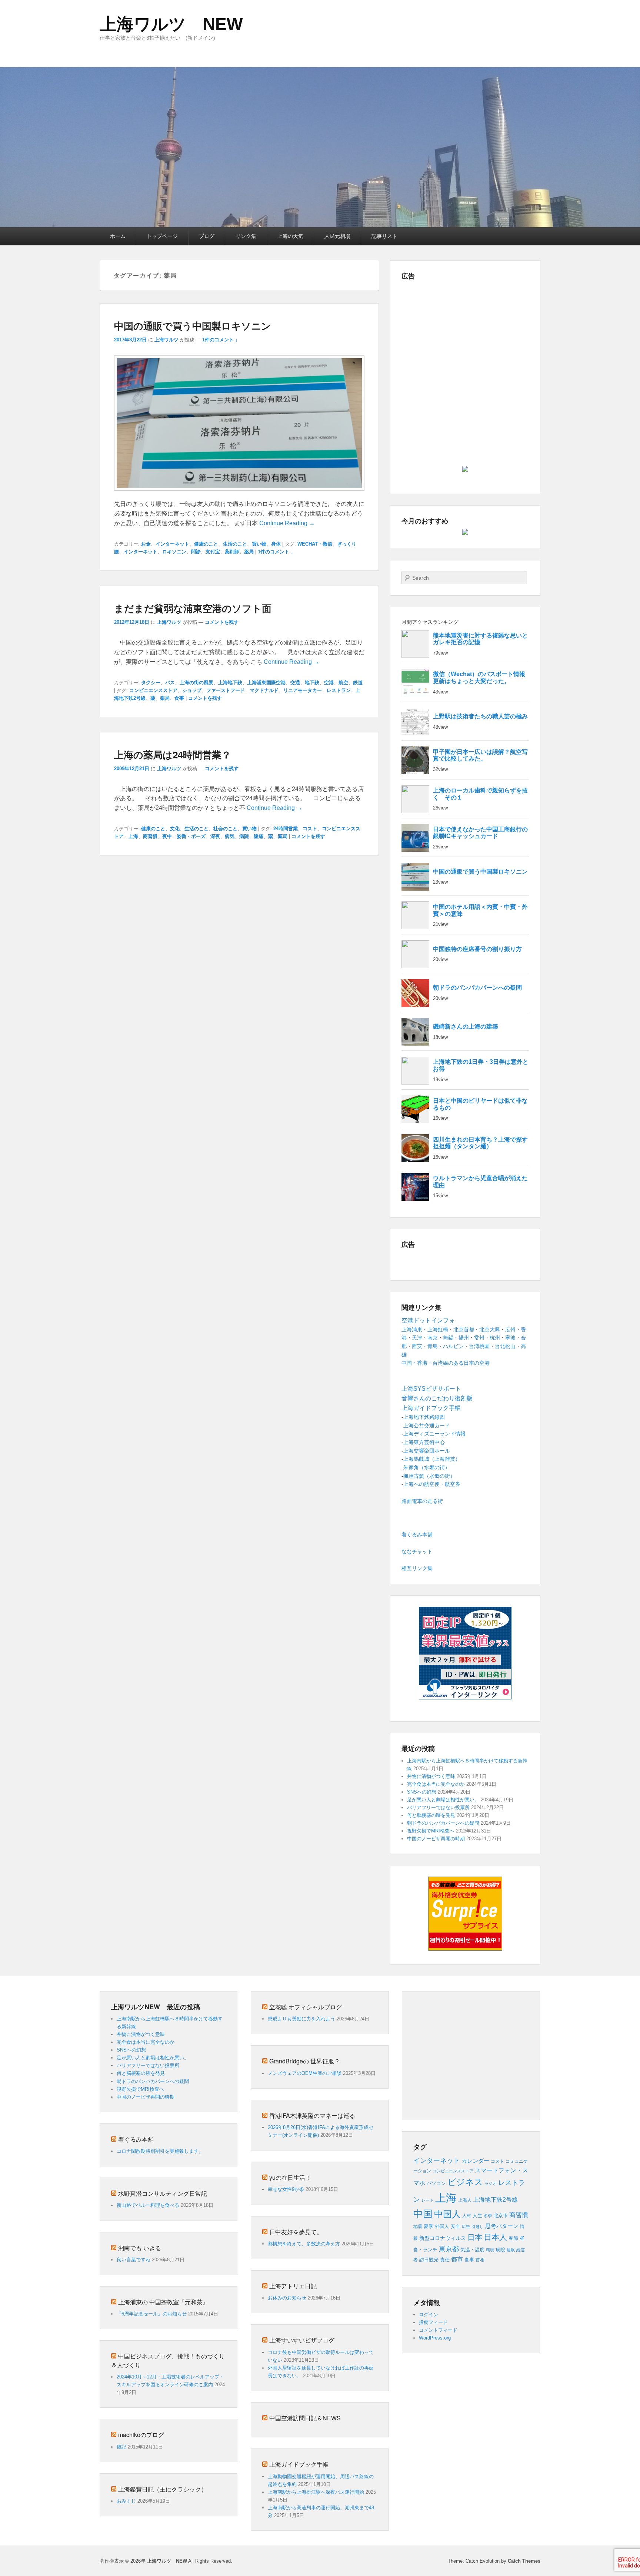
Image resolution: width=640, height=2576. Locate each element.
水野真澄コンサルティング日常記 (163, 2193)
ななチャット (417, 1552)
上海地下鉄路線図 (424, 1417)
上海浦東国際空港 (266, 683)
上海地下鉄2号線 (495, 2200)
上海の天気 (290, 236)
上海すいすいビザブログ (302, 2340)
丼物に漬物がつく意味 (431, 1776)
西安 (417, 1346)
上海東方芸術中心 (424, 1442)
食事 (179, 698)
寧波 (510, 1338)
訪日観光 (429, 2260)
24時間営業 (286, 829)
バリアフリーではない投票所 (438, 1807)
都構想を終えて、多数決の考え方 (304, 2244)
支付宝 (213, 552)
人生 (477, 2216)
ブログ (207, 236)
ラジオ (491, 2183)
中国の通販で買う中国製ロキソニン (193, 326)
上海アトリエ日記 (293, 2286)
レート (428, 2200)
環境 (490, 2250)
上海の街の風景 (196, 683)
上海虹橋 (438, 1330)
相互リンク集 (417, 1568)
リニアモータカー (303, 690)
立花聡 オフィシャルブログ (306, 2007)
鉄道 (358, 683)
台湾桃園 (479, 1346)
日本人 (495, 2237)
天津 (417, 1338)
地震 (418, 2226)
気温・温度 (472, 2250)
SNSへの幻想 (422, 1792)
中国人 (447, 2214)
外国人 (442, 2226)
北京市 (501, 2216)
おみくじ (126, 2501)
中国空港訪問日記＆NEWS (305, 2418)
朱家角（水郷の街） (427, 1467)
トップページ (162, 236)
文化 (175, 829)
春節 (513, 2238)
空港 (329, 683)
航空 (343, 683)
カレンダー (475, 2161)
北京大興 (490, 1330)
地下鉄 (312, 683)
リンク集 (246, 236)
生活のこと (235, 544)
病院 (244, 836)
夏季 (429, 2226)
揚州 (464, 1338)
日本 (475, 2237)
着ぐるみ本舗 (417, 1534)
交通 (295, 683)
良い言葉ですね (134, 2260)
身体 (276, 544)
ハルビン (453, 1346)
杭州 (495, 1338)
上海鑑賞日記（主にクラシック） (163, 2489)
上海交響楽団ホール (427, 1451)
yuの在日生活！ (290, 2177)
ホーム (118, 236)
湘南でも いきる (140, 2248)
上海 (133, 836)
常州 (479, 1338)
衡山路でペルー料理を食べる (148, 2205)
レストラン (339, 690)
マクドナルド (264, 690)
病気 (230, 836)
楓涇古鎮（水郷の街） (429, 1476)
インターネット (172, 544)
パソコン (436, 2183)
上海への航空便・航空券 (432, 1484)
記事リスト (384, 236)
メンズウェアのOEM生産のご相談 (305, 2073)
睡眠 (511, 2250)
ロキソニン (174, 552)
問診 (196, 552)
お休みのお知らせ (287, 2298)
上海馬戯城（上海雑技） (432, 1459)
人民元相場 (337, 236)
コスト (310, 829)
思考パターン (502, 2226)
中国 (423, 2214)
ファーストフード (226, 690)
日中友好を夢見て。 (296, 2232)
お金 (146, 544)
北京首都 (464, 1330)
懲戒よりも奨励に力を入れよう (301, 2019)
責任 (445, 2260)
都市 (457, 2259)
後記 (121, 2447)
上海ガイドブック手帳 (299, 2464)
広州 (510, 1330)
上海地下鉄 (230, 683)
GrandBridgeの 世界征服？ (305, 2061)
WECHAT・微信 (315, 544)
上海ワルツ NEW (171, 24)
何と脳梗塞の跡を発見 (431, 1815)
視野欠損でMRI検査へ (431, 1831)
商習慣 (150, 836)
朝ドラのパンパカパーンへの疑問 (443, 1823)
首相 (480, 2260)
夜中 (167, 836)
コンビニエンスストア (153, 690)
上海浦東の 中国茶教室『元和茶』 (163, 2302)
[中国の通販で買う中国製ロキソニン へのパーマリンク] (239, 494)
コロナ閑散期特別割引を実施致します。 (160, 2151)
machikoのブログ (141, 2435)
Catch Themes (524, 2561)
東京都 (449, 2249)
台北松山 (505, 1346)
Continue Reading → (287, 523)
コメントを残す (222, 622)
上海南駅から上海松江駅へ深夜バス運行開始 (316, 2492)
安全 (456, 2226)
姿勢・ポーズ (191, 836)
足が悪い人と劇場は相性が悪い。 (443, 1800)
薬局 (249, 552)
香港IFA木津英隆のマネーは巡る (312, 2115)
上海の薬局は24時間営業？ (173, 754)
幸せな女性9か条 (286, 2189)
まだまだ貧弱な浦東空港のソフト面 (193, 608)
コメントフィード (438, 2330)
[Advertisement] (465, 336)
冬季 (488, 2216)
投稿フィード (433, 2322)
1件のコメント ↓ (220, 340)
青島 (433, 1346)
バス (170, 683)
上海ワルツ (166, 340)
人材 (467, 2216)
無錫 (448, 1338)
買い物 (259, 544)
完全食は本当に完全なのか (436, 1784)
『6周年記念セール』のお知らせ (152, 2314)
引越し (478, 2226)
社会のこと (225, 829)
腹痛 (259, 836)
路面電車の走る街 (422, 1501)
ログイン (429, 2315)
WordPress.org (435, 2338)
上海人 (465, 2200)
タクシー (151, 683)
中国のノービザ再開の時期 (436, 1839)
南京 (433, 1338)
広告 (466, 2226)
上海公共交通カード (427, 1426)
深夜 (215, 836)
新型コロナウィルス (443, 2238)
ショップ (192, 690)
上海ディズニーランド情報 (434, 1434)
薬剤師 (232, 552)
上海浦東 (412, 1330)
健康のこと (206, 544)
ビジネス (465, 2182)
